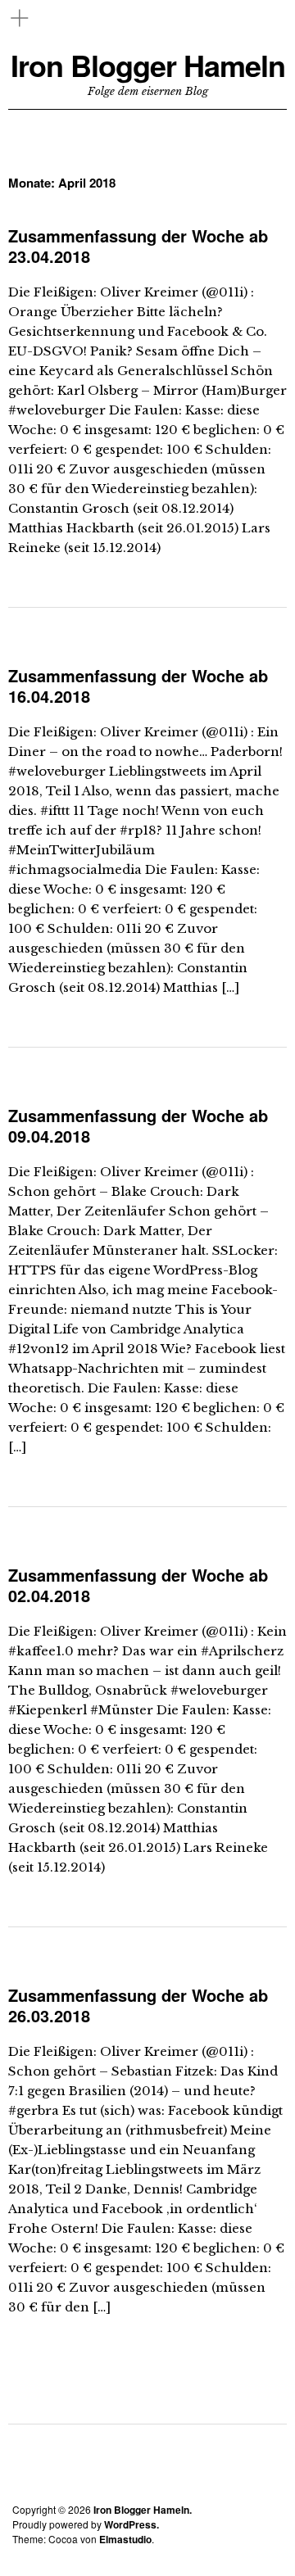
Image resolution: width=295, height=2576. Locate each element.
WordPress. (132, 2524)
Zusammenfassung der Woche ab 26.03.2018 (138, 2005)
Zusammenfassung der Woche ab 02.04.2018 (138, 1585)
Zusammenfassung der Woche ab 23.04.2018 (138, 246)
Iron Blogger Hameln (148, 65)
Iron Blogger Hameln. (143, 2510)
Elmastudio (125, 2539)
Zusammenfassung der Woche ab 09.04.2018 (138, 1125)
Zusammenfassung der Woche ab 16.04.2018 (138, 686)
